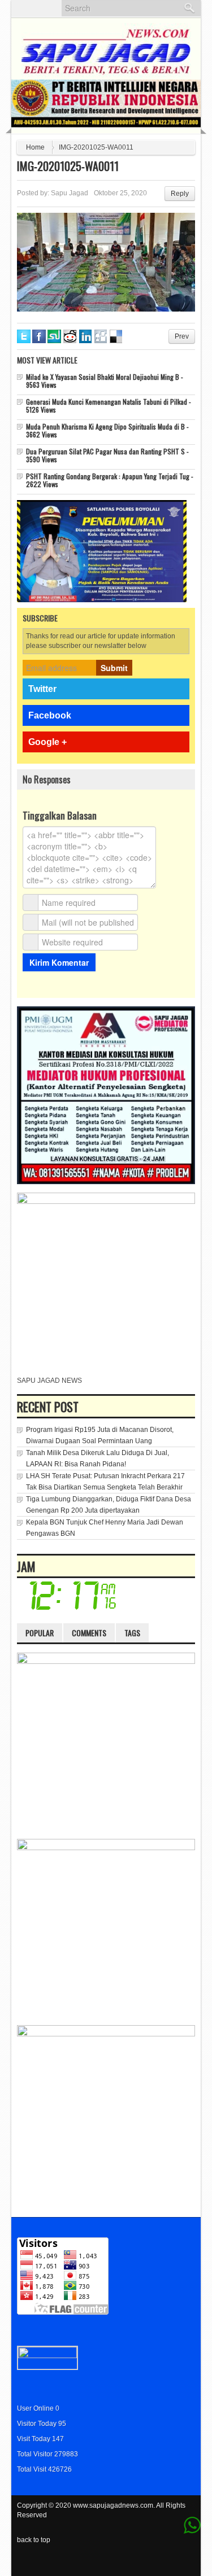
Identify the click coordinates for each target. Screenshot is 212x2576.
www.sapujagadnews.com (113, 2505)
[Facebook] (158, 2562)
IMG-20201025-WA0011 (68, 166)
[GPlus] (173, 2562)
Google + (47, 742)
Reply (180, 194)
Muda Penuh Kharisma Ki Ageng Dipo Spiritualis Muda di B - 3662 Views (107, 430)
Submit (114, 668)
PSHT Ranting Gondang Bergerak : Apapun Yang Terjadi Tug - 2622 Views (110, 480)
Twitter (42, 689)
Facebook (50, 715)
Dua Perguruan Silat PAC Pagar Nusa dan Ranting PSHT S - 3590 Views (107, 455)
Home (35, 147)
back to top (34, 2540)
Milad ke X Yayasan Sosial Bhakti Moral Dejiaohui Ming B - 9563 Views (105, 381)
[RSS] (188, 2562)
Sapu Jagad (70, 193)
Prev (182, 336)
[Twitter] (142, 2562)
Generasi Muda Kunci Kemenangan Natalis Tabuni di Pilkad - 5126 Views (109, 406)
